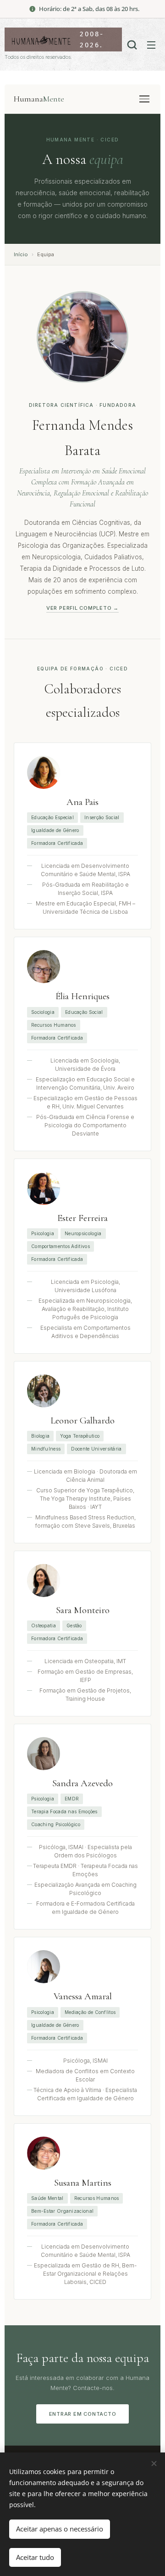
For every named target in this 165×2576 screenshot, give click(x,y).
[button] (132, 45)
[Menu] (144, 99)
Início (21, 254)
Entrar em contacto (83, 2414)
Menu (151, 45)
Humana (39, 99)
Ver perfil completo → (82, 608)
